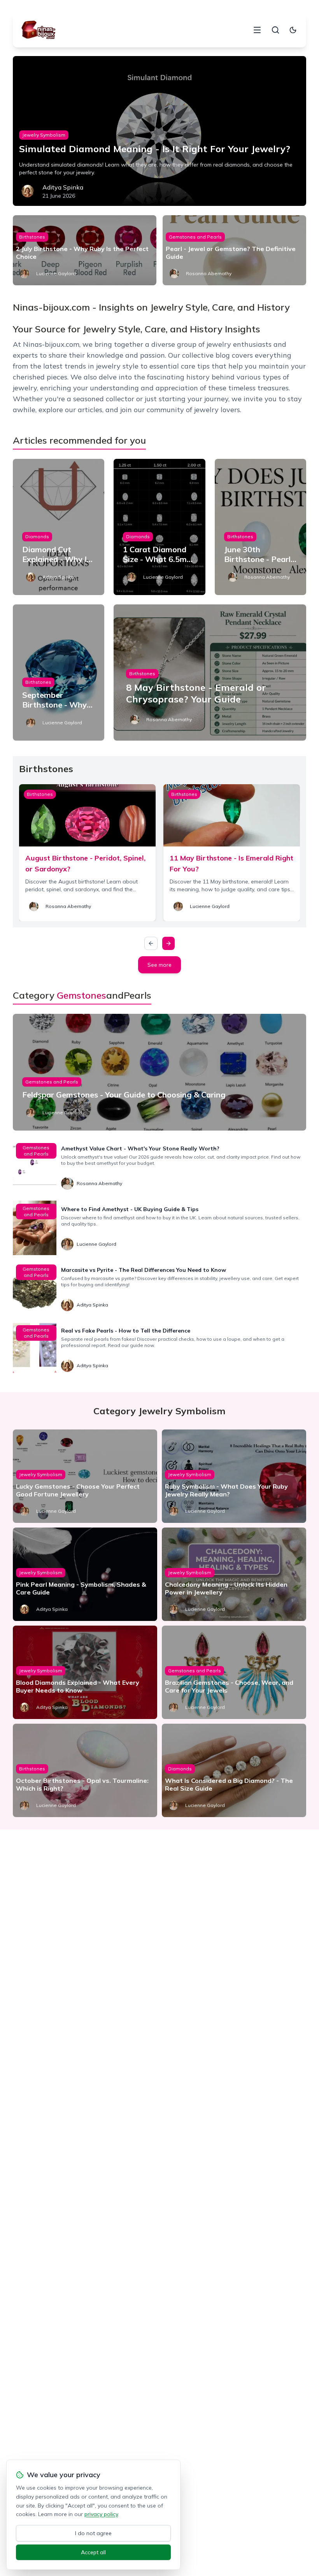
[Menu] (257, 30)
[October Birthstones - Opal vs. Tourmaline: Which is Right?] (85, 1770)
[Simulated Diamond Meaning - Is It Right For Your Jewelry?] (159, 131)
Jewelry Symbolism (44, 135)
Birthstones (32, 237)
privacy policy (101, 2514)
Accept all (93, 2552)
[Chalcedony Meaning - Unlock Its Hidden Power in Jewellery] (234, 1574)
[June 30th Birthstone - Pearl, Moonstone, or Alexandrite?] (260, 527)
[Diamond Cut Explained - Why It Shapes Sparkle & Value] (59, 527)
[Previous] (151, 943)
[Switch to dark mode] (293, 30)
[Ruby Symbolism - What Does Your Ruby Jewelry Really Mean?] (234, 1476)
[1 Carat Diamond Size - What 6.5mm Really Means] (159, 527)
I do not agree (93, 2533)
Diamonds (37, 536)
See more (159, 965)
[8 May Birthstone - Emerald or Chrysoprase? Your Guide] (210, 673)
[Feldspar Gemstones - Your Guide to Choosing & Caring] (159, 1072)
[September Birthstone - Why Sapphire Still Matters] (59, 673)
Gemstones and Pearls (195, 237)
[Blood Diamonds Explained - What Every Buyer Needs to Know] (85, 1672)
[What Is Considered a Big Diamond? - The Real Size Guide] (234, 1770)
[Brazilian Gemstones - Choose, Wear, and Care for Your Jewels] (234, 1672)
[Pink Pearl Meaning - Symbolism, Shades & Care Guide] (85, 1574)
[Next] (168, 943)
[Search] (275, 30)
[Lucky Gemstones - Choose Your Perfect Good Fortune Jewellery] (85, 1476)
